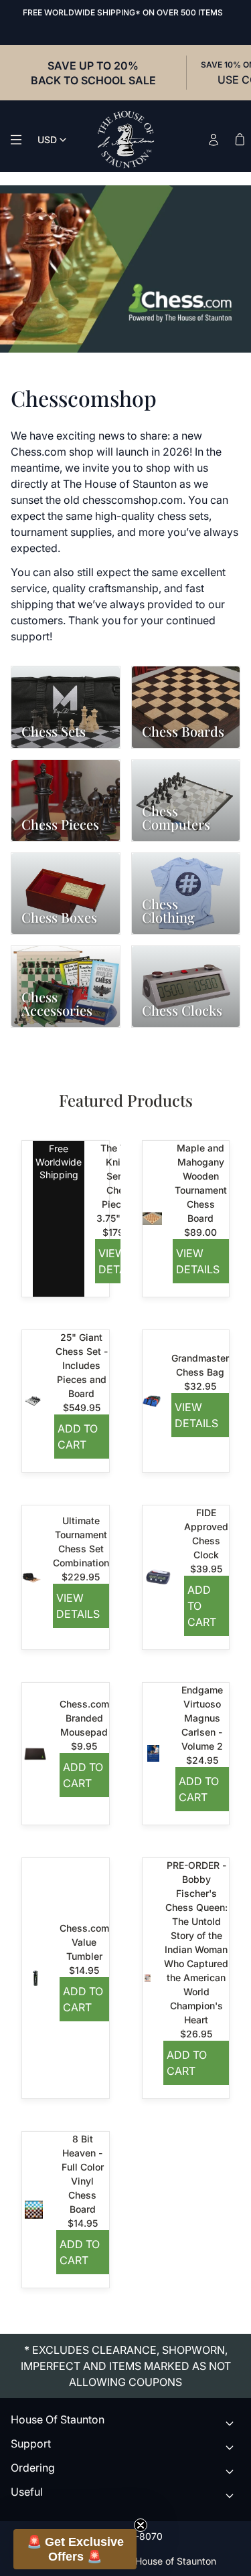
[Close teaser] (141, 2525)
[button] (75, 2549)
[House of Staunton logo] (126, 140)
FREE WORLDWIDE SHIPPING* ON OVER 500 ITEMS (123, 12)
